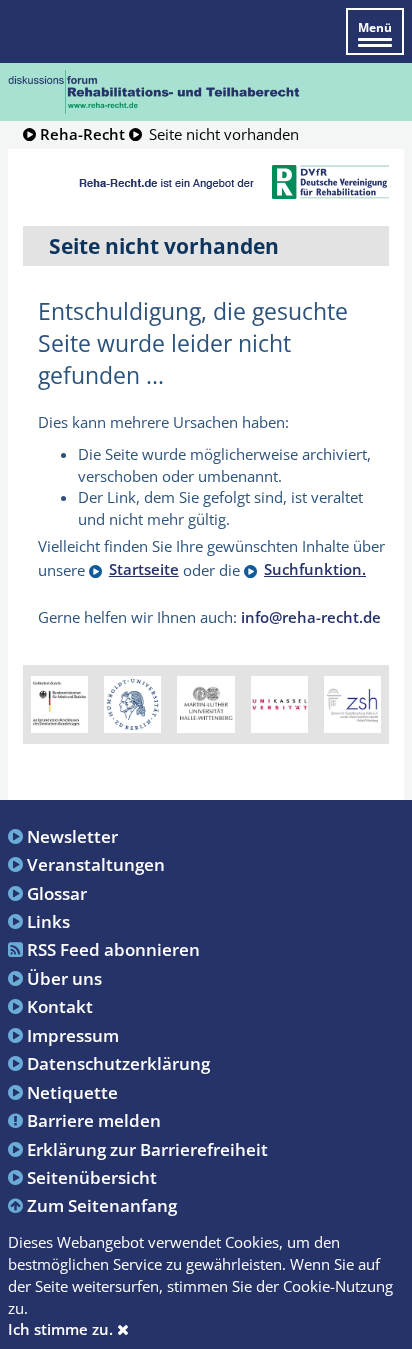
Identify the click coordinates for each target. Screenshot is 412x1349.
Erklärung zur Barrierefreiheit (147, 1149)
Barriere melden (94, 1120)
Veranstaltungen (96, 864)
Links (48, 921)
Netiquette (72, 1092)
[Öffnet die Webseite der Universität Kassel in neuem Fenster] (279, 703)
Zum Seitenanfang (102, 1205)
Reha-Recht (82, 134)
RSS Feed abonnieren (113, 949)
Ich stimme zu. (62, 1329)
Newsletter (72, 836)
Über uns (64, 978)
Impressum (73, 1035)
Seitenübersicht (92, 1177)
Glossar (57, 893)
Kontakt (60, 1006)
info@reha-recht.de (311, 617)
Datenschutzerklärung (118, 1063)
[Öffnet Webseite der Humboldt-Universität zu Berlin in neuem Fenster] (132, 703)
